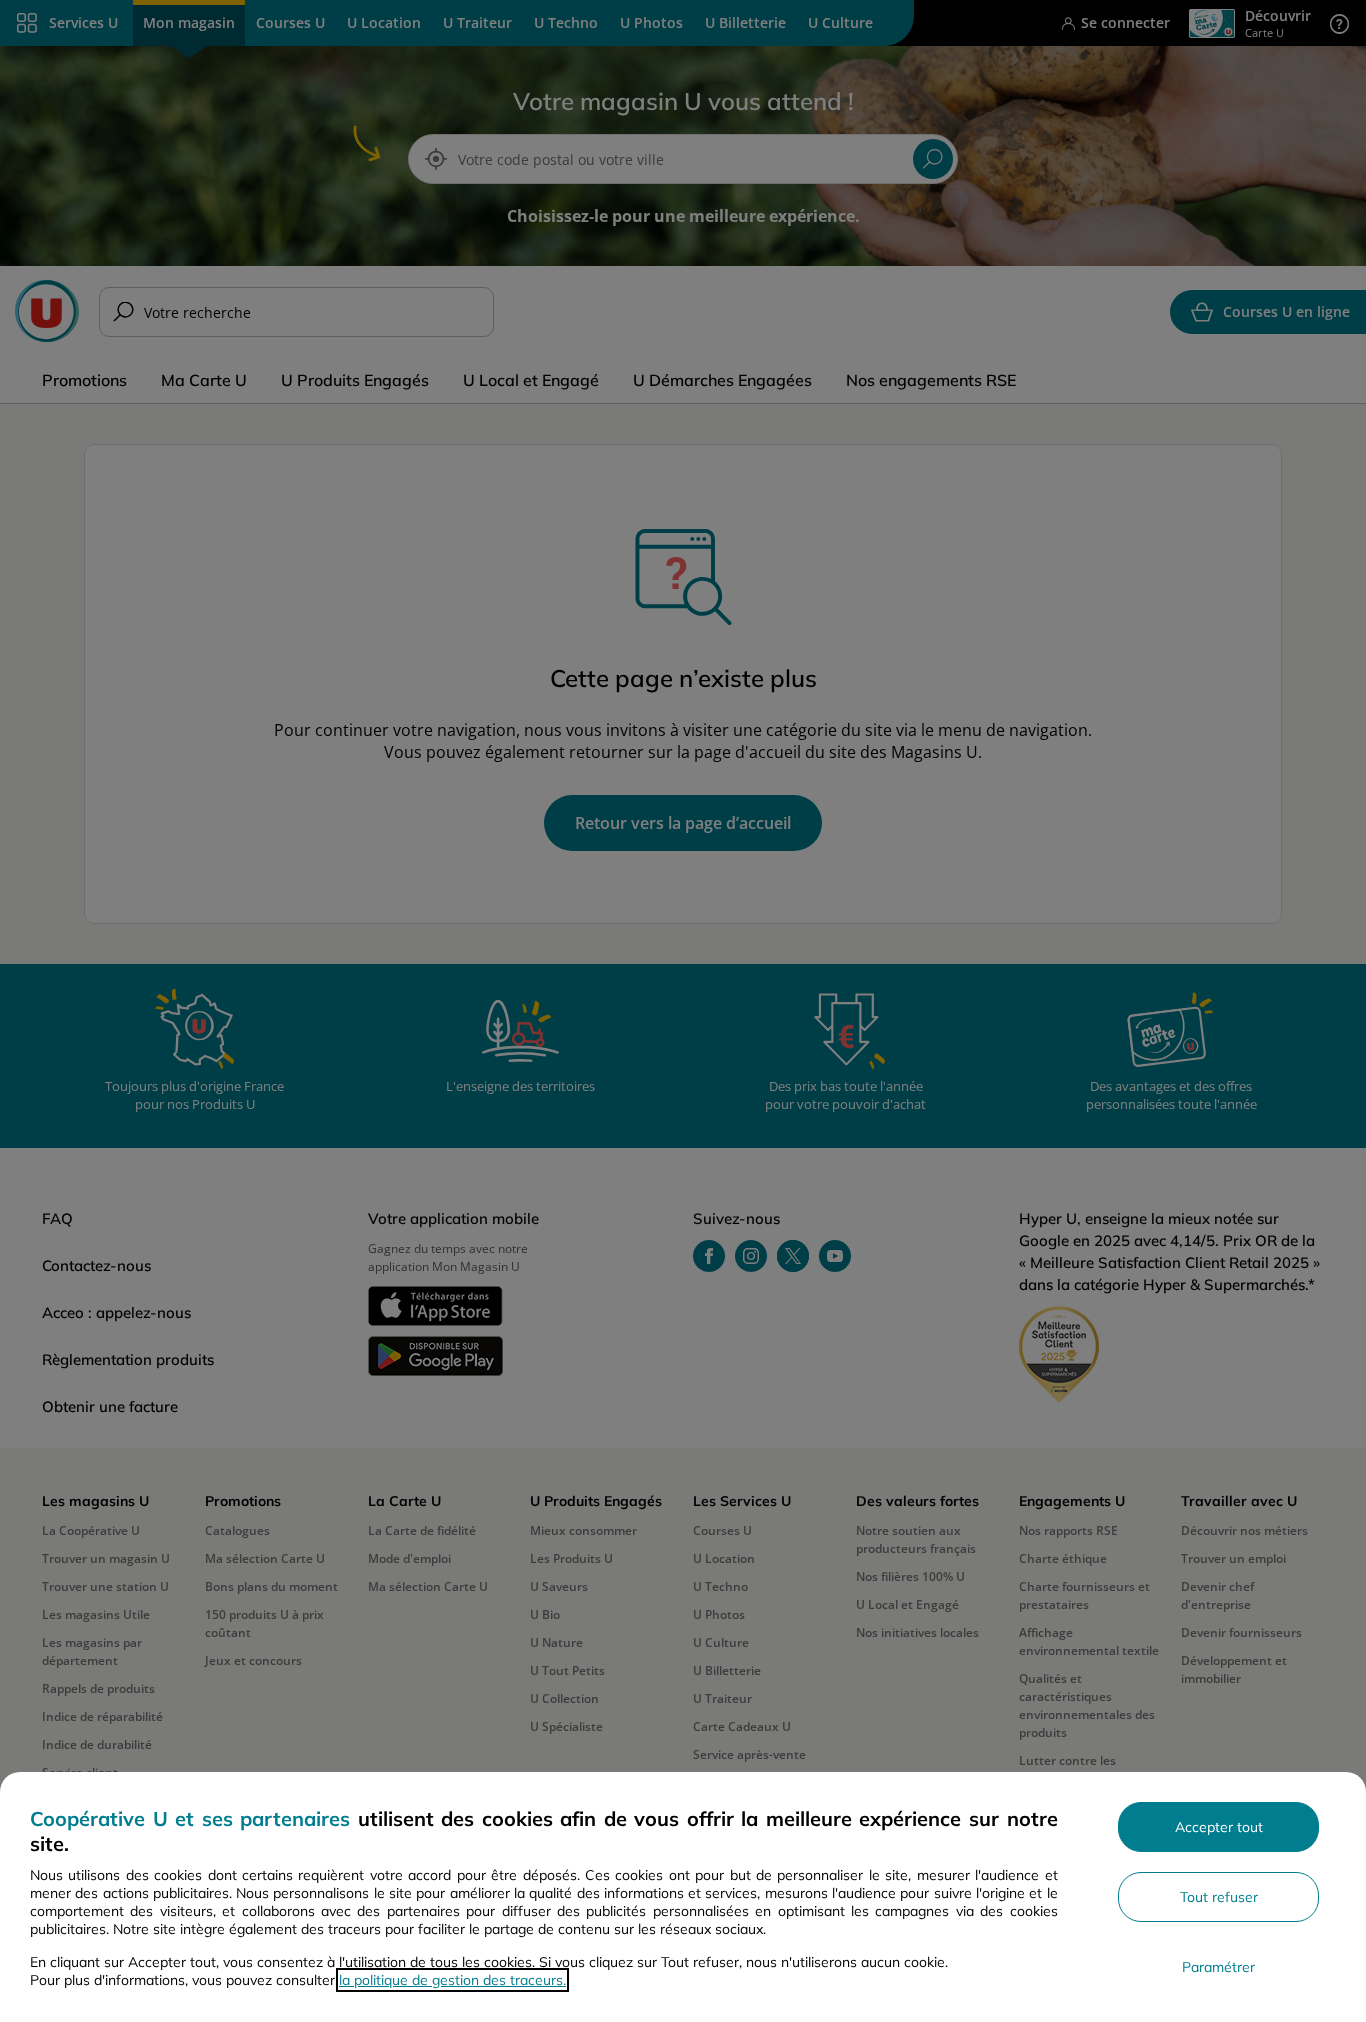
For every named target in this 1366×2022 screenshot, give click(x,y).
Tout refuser (1219, 1897)
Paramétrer (1218, 1967)
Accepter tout (1219, 1827)
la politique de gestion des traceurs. (452, 1980)
